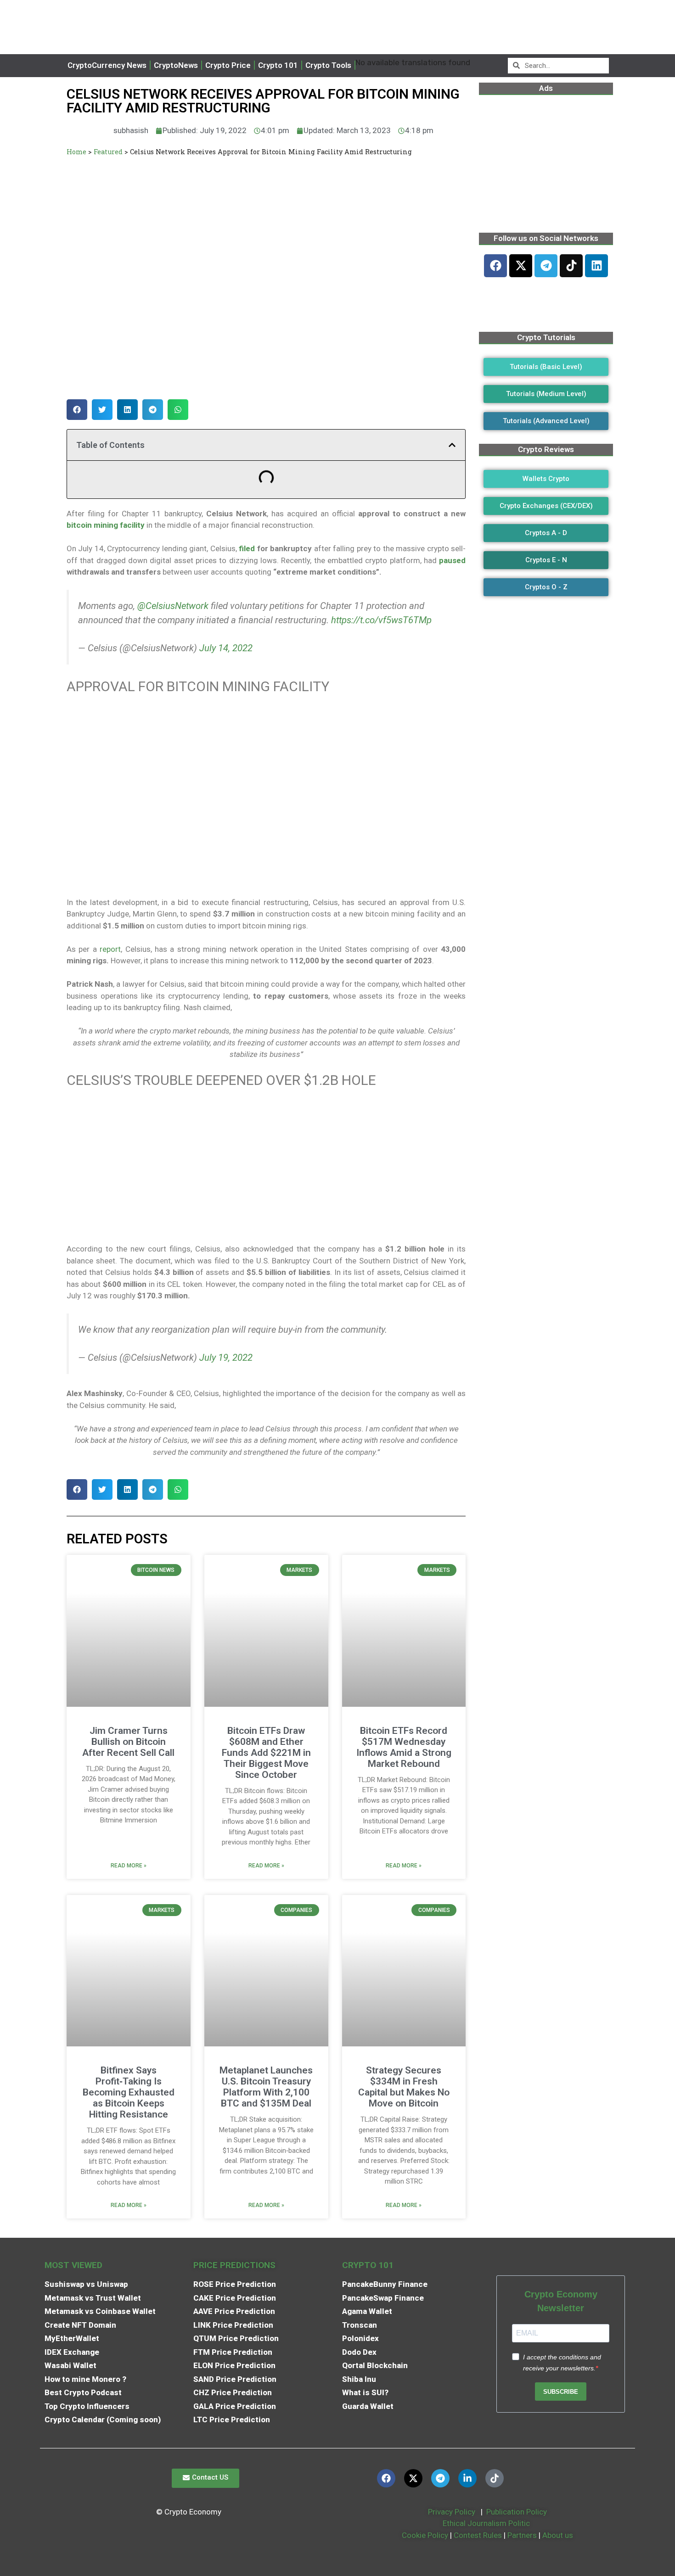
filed (247, 548)
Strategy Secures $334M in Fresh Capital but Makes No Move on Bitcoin (404, 2087)
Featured (108, 152)
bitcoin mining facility (106, 525)
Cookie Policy (424, 2535)
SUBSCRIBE (561, 2392)
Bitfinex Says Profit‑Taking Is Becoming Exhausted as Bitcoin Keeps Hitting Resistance (129, 2092)
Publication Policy (517, 2512)
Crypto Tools (328, 65)
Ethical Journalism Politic (487, 2523)
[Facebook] (495, 266)
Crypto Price (228, 65)
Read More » (129, 1866)
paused (451, 560)
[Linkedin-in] (467, 2478)
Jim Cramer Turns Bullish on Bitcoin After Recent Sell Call (128, 1742)
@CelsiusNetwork (173, 606)
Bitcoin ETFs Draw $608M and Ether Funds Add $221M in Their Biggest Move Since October (266, 1753)
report (110, 949)
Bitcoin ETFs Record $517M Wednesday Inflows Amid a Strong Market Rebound (404, 1747)
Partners (522, 2535)
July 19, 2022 (226, 1358)
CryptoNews (176, 65)
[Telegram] (546, 266)
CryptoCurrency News (107, 65)
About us (558, 2535)
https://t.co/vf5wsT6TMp (381, 620)
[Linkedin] (596, 266)
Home (76, 152)
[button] (77, 410)
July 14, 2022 (226, 648)
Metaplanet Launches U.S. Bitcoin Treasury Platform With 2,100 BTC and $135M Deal (266, 2087)
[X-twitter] (521, 266)
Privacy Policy (451, 2512)
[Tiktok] (571, 266)
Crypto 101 (278, 65)
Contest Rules (479, 2535)
